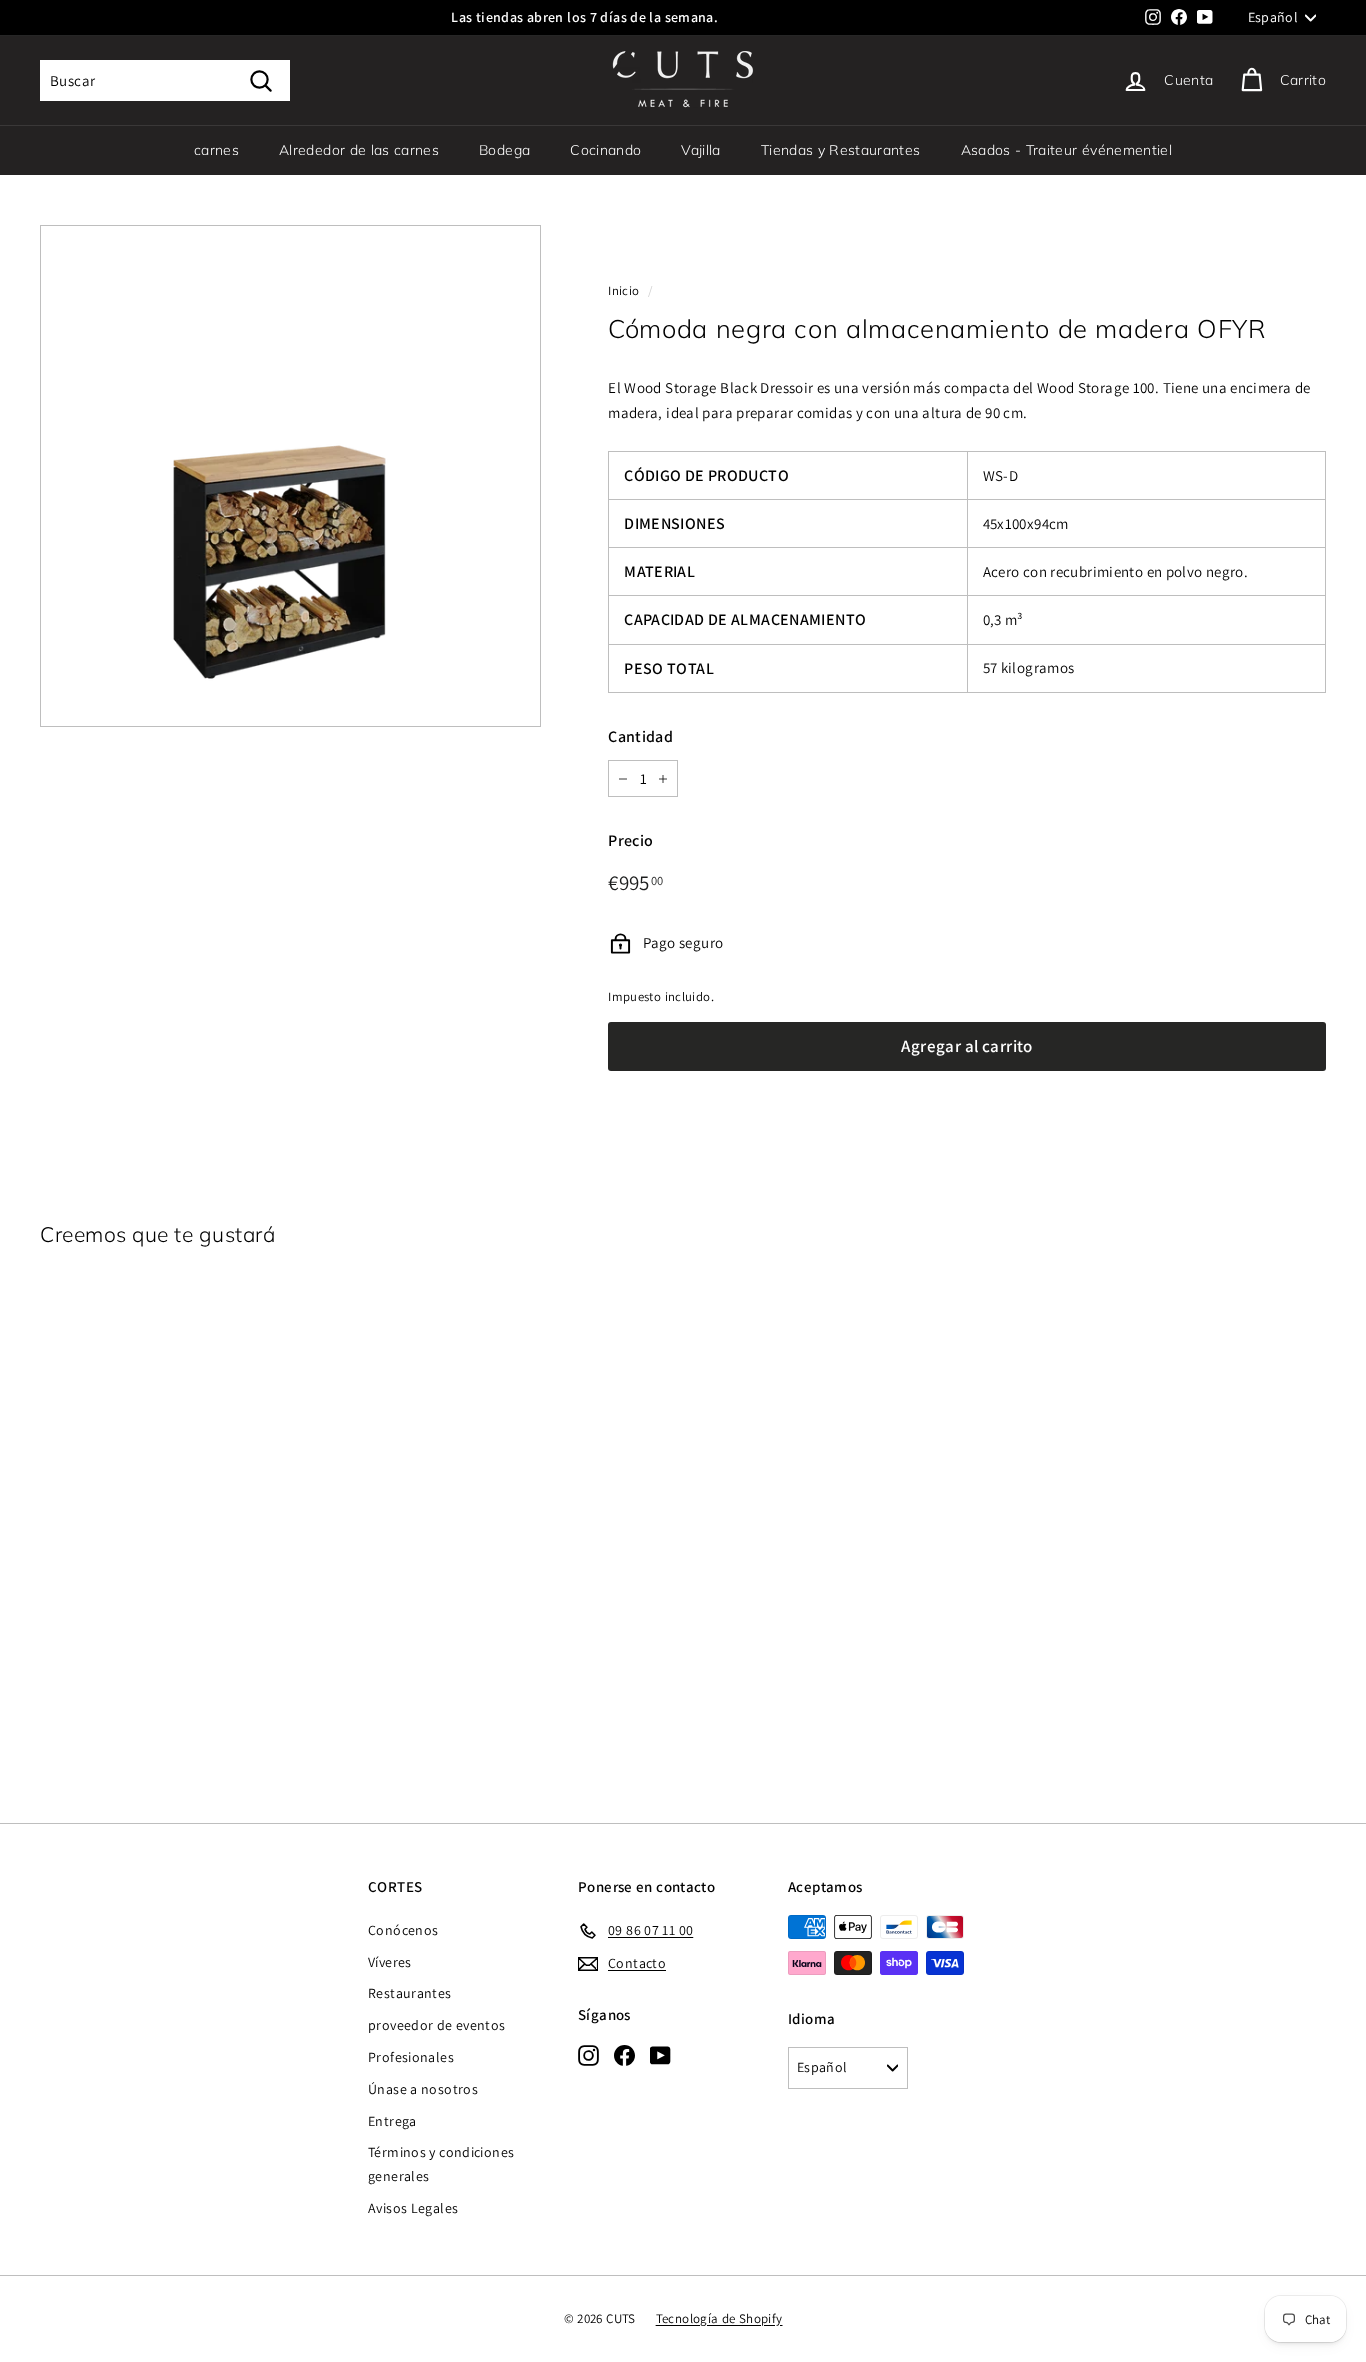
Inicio (623, 290)
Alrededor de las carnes (359, 150)
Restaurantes (410, 1993)
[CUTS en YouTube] (660, 2055)
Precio (630, 840)
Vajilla (700, 150)
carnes (216, 150)
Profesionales (411, 2057)
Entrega (392, 2121)
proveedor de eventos (437, 2025)
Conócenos (403, 1930)
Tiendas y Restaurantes (841, 150)
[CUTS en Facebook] (624, 2055)
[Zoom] (290, 475)
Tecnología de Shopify (719, 2318)
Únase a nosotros (423, 2089)
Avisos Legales (413, 2208)
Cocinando (605, 150)
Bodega (504, 150)
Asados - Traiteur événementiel (1067, 150)
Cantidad (640, 736)
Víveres (390, 1962)
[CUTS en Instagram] (588, 2055)
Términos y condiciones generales (441, 2164)
